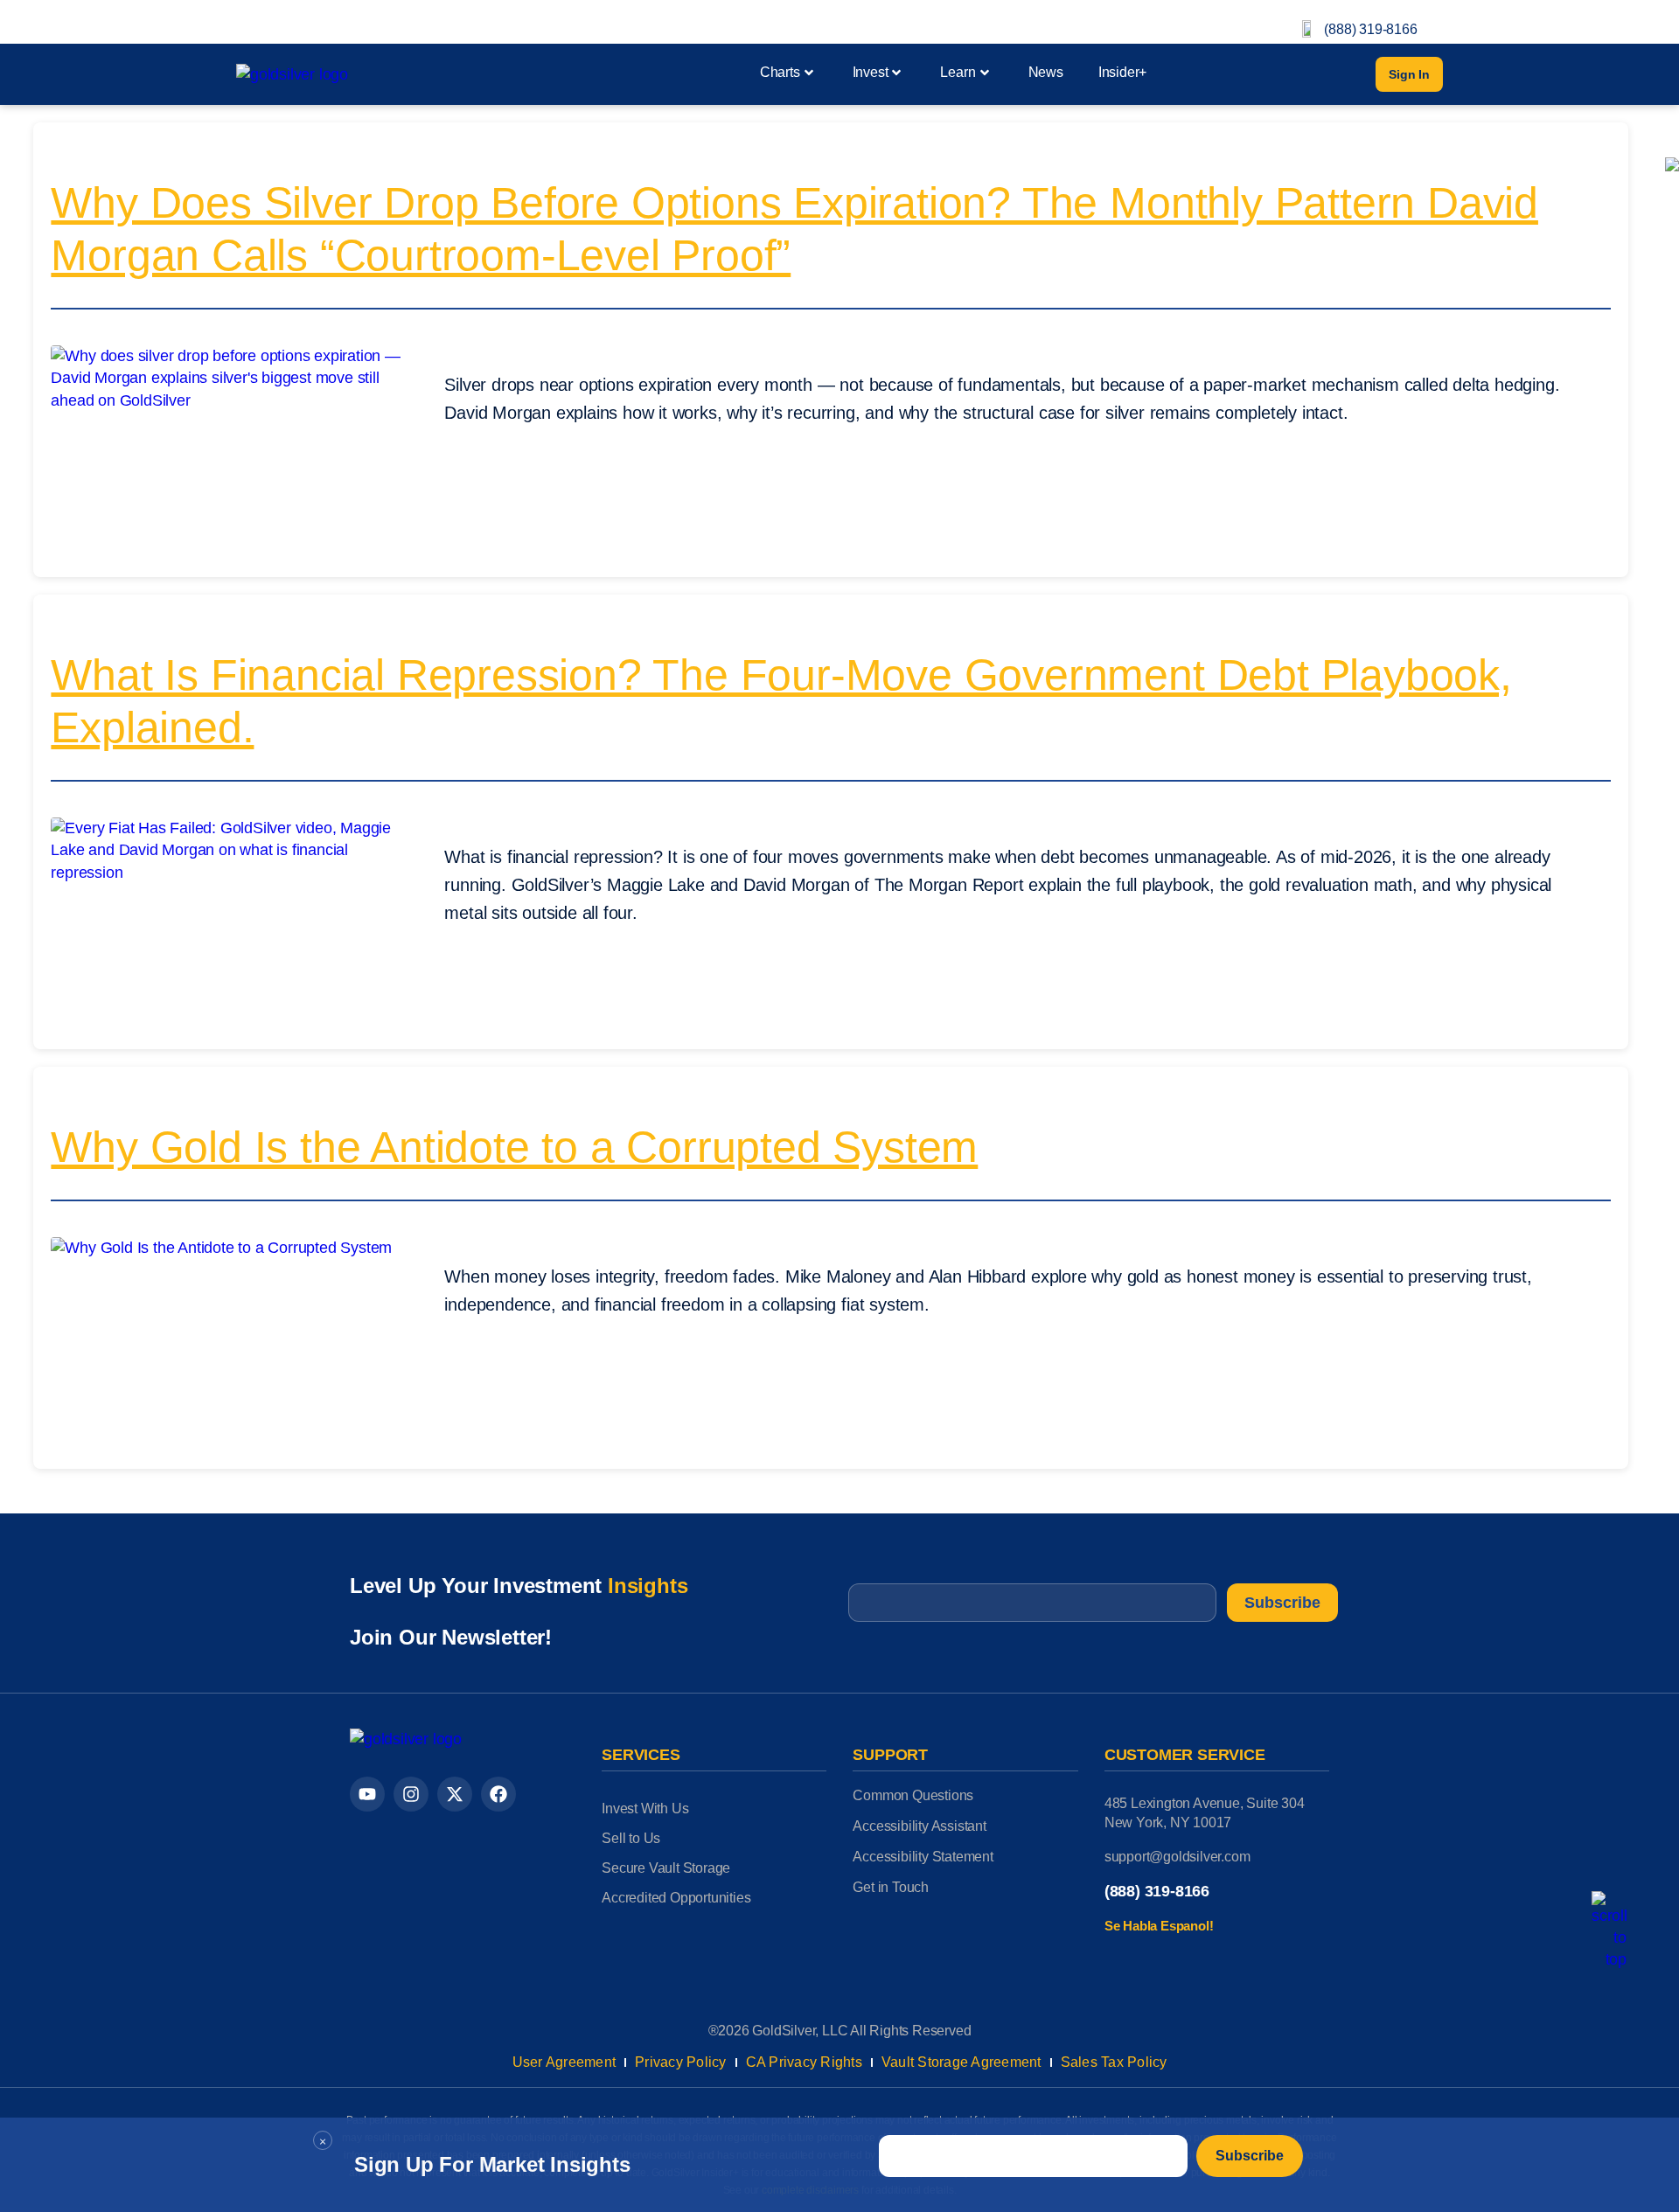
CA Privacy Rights (804, 2062)
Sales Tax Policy (1114, 2062)
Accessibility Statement (923, 1857)
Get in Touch (891, 1887)
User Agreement (564, 2062)
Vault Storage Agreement (961, 2062)
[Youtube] (367, 1794)
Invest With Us (645, 1809)
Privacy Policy (681, 2062)
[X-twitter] (455, 1794)
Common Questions (913, 1795)
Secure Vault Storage (666, 1868)
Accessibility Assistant (919, 1826)
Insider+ (1122, 72)
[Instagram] (411, 1794)
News (1046, 72)
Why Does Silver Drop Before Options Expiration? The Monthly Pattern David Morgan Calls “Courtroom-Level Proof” (794, 229)
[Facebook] (498, 1794)
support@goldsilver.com (1177, 1857)
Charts (780, 72)
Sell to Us (631, 1838)
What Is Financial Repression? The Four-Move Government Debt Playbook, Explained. (781, 701)
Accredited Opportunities (676, 1898)
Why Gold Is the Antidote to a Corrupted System (514, 1147)
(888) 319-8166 (1370, 29)
